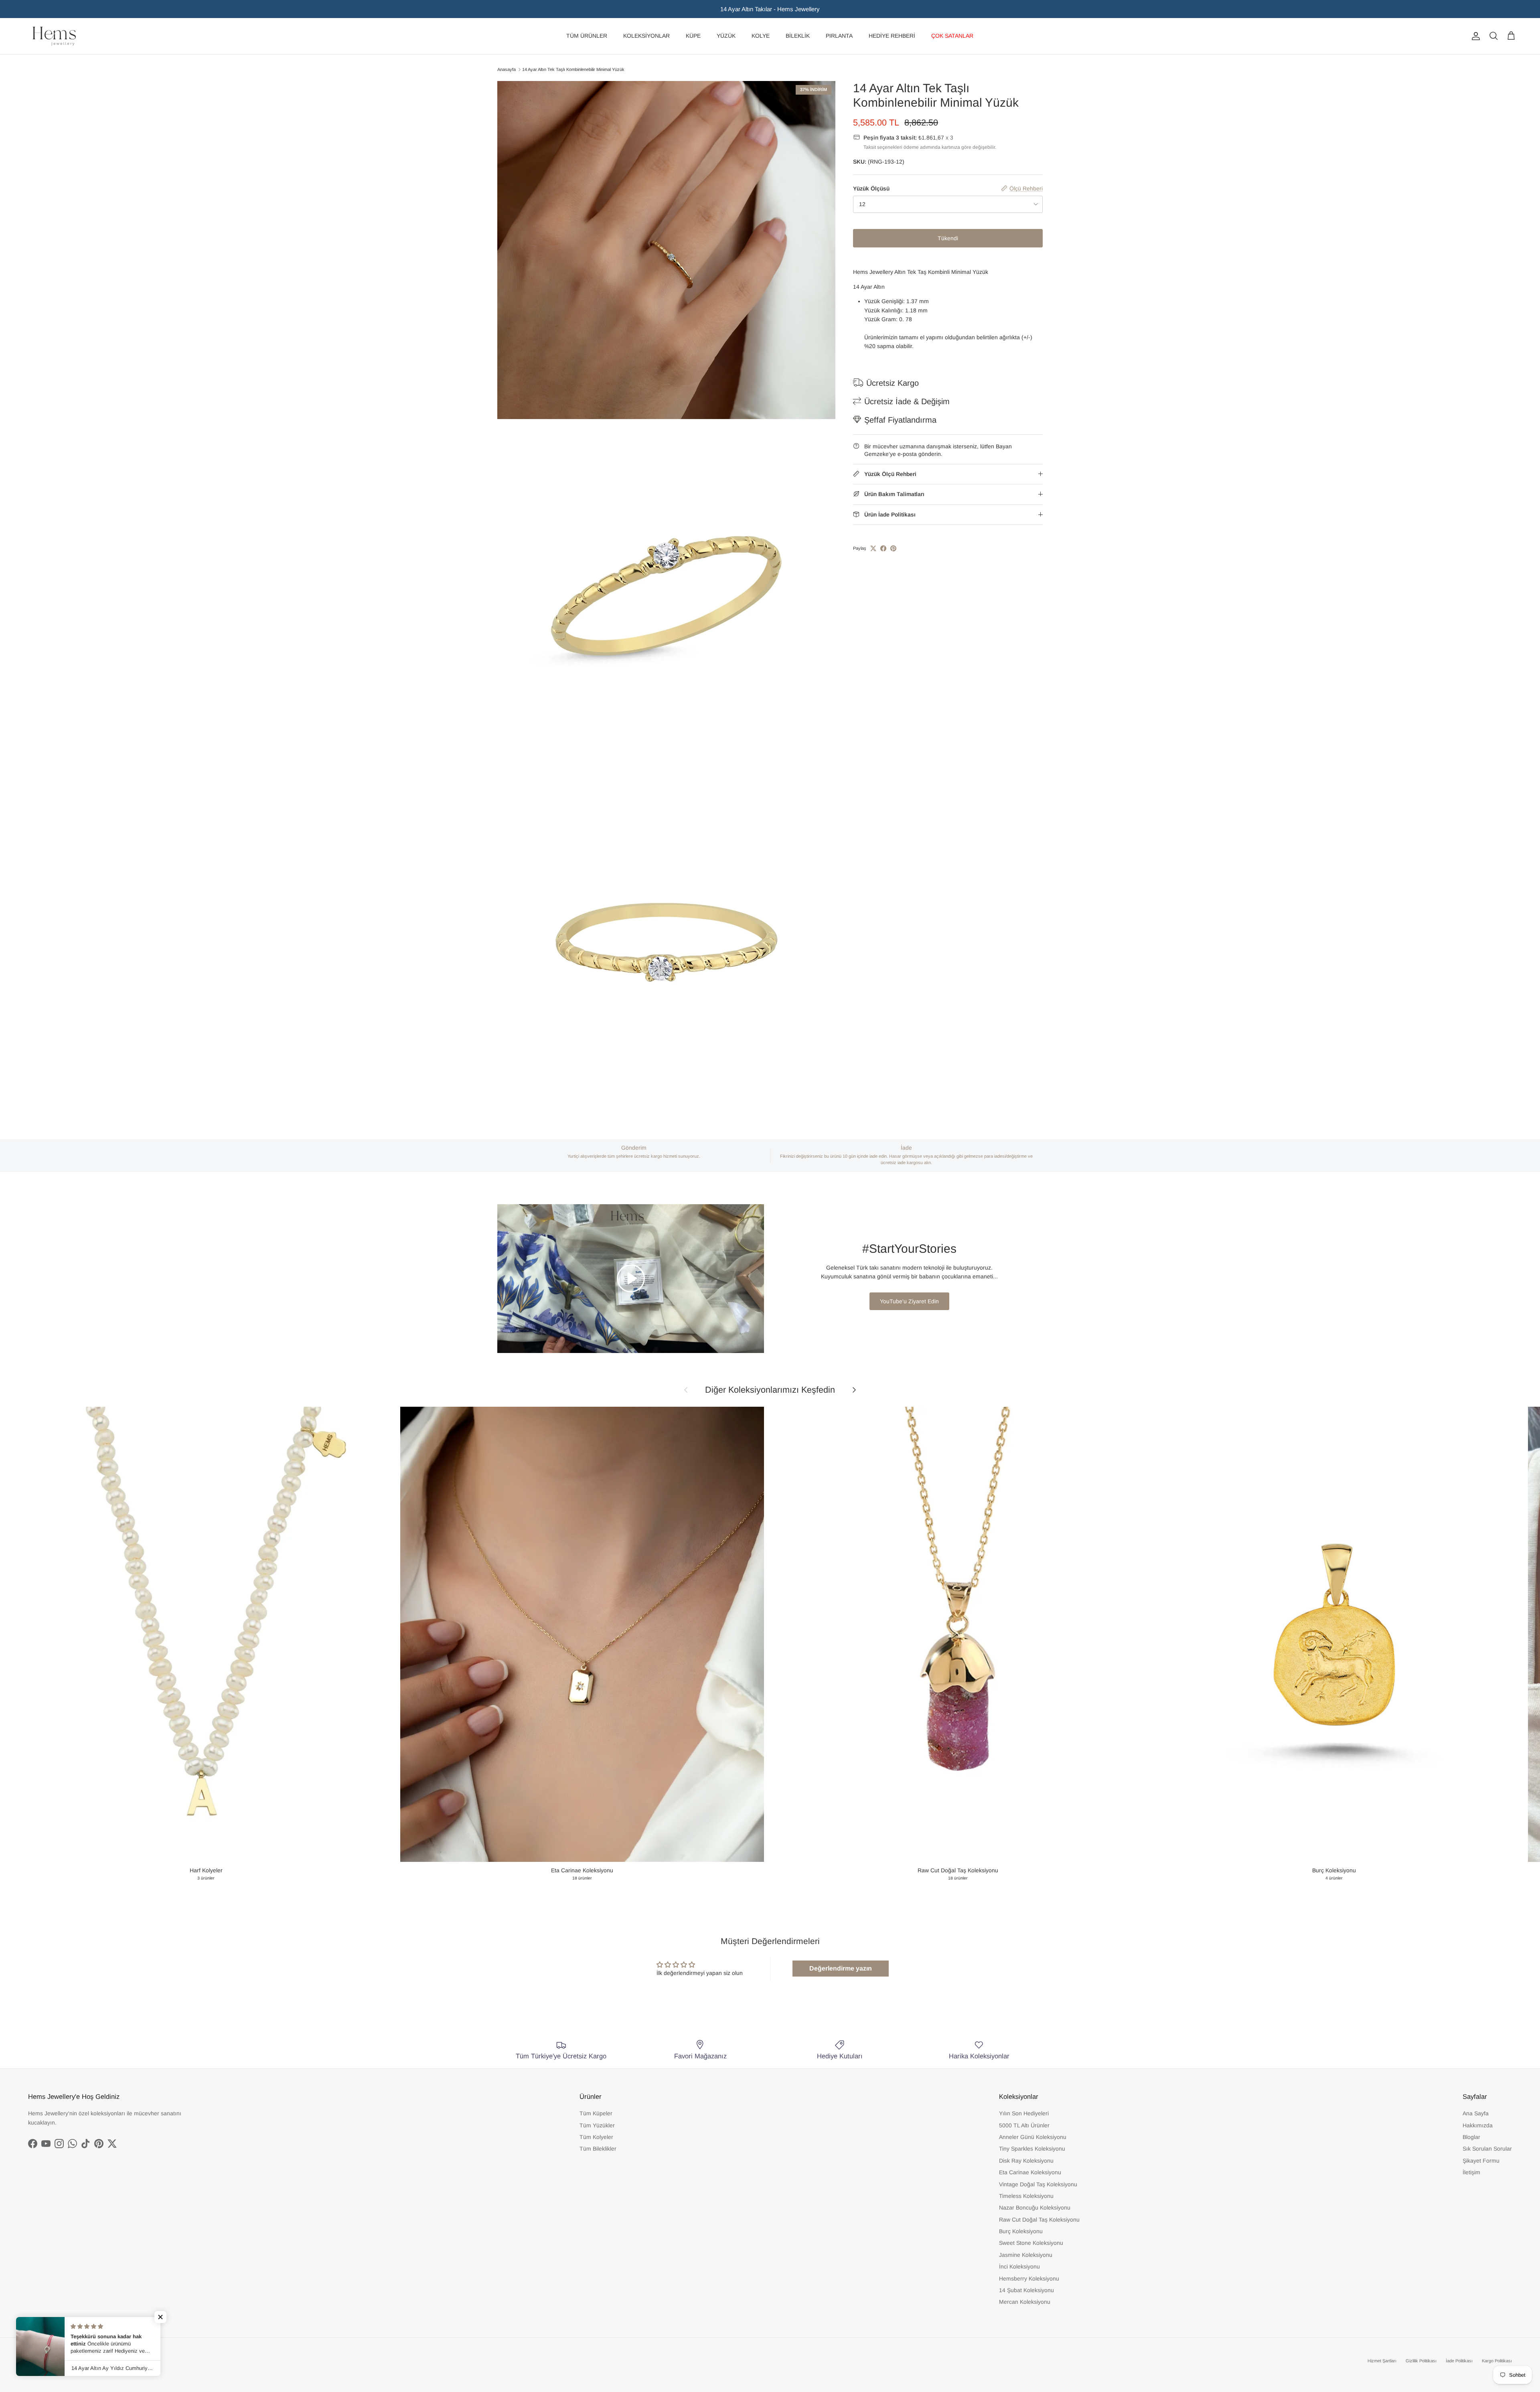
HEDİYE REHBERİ (892, 36)
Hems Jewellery (59, 2361)
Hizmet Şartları (1382, 2361)
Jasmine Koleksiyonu (1026, 2255)
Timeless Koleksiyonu (1026, 2196)
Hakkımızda (1478, 2125)
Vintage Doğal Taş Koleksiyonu (1038, 2184)
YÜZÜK (726, 36)
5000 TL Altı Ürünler (1024, 2125)
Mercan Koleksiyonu (1025, 2302)
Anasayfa (507, 69)
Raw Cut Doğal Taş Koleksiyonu (1039, 2220)
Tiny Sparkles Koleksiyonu (1032, 2149)
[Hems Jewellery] (54, 36)
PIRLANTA (839, 36)
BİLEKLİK (798, 36)
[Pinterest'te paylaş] (893, 548)
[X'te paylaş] (873, 548)
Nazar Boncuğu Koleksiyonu (1035, 2208)
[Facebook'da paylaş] (883, 548)
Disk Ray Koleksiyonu (1026, 2161)
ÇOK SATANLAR (952, 36)
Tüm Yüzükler (597, 2125)
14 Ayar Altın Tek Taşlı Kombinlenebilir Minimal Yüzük (573, 69)
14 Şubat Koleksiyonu (1026, 2290)
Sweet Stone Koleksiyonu (1031, 2243)
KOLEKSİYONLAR (646, 36)
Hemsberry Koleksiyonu (1029, 2279)
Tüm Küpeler (596, 2113)
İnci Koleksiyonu (1019, 2266)
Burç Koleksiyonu (1021, 2231)
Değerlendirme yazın (841, 1968)
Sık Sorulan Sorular (1487, 2149)
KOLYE (761, 36)
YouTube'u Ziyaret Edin (909, 1301)
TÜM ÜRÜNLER (587, 36)
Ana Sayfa (1476, 2113)
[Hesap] (1474, 36)
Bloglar (1471, 2137)
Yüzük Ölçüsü (871, 188)
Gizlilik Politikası (1421, 2361)
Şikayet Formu (1481, 2161)
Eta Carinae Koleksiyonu (1030, 2172)
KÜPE (693, 36)
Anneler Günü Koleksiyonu (1033, 2137)
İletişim (1471, 2172)
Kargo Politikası (1497, 2361)
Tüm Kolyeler (596, 2137)
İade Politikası (1459, 2361)
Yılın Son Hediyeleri (1024, 2113)
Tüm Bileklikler (598, 2149)
